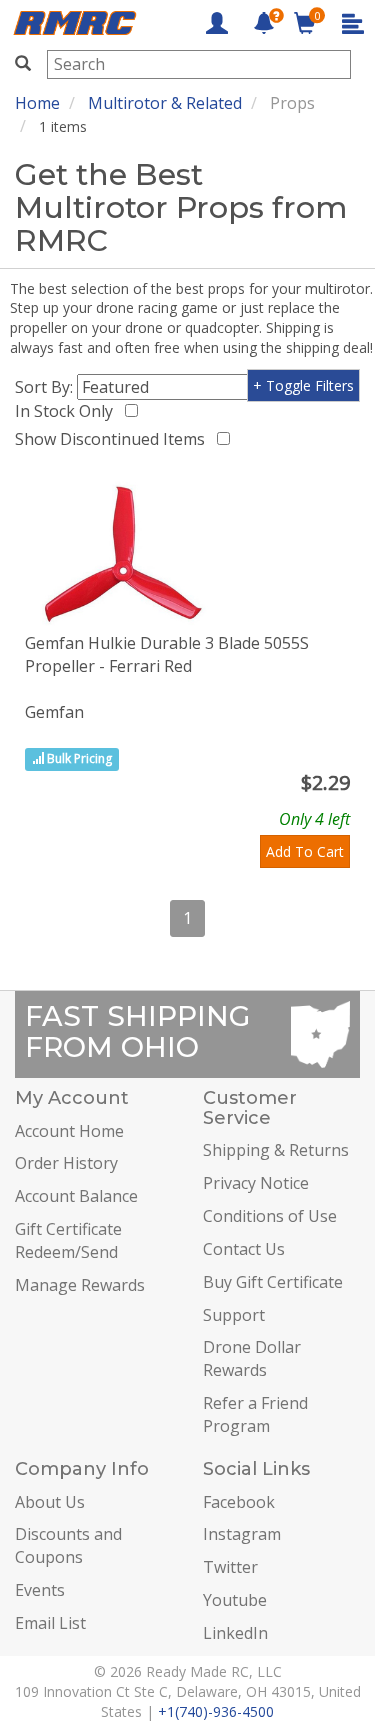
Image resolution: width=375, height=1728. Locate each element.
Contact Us (244, 1249)
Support (234, 1315)
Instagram (242, 1534)
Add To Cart (305, 851)
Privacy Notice (256, 1183)
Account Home (69, 1131)
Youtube (235, 1600)
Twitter (230, 1567)
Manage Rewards (80, 1285)
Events (40, 1590)
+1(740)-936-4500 (216, 1711)
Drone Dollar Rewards (252, 1358)
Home (37, 103)
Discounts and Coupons (68, 1545)
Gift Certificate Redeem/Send (68, 1240)
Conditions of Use (270, 1216)
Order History (66, 1163)
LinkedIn (235, 1633)
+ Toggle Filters (303, 385)
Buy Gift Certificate (273, 1282)
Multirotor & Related (165, 103)
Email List (50, 1623)
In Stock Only (68, 411)
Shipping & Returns (276, 1150)
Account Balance (76, 1196)
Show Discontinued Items (114, 439)
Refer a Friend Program (255, 1414)
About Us (50, 1502)
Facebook (239, 1502)
